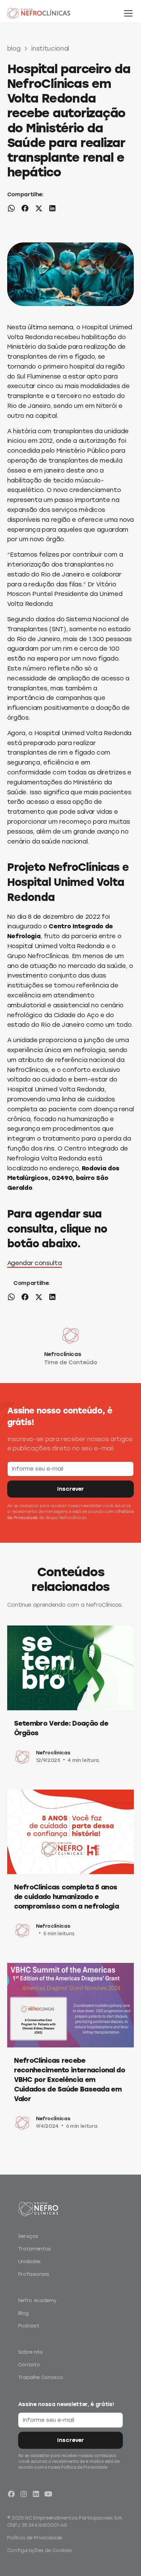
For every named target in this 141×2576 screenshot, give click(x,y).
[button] (127, 13)
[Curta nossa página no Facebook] (11, 2494)
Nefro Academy (37, 2301)
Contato (29, 2365)
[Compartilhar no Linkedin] (52, 210)
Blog (23, 2313)
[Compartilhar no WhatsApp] (11, 210)
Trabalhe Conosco (41, 2378)
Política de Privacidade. (85, 2467)
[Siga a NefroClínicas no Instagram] (24, 2494)
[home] (47, 13)
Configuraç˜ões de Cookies (40, 2551)
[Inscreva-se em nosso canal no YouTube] (48, 2494)
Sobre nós (30, 2352)
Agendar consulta (35, 1263)
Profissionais (34, 2274)
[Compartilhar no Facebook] (25, 210)
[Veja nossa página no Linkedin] (36, 2494)
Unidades (29, 2262)
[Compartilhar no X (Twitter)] (39, 210)
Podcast (29, 2326)
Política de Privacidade (35, 2538)
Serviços (28, 2236)
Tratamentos (35, 2249)
